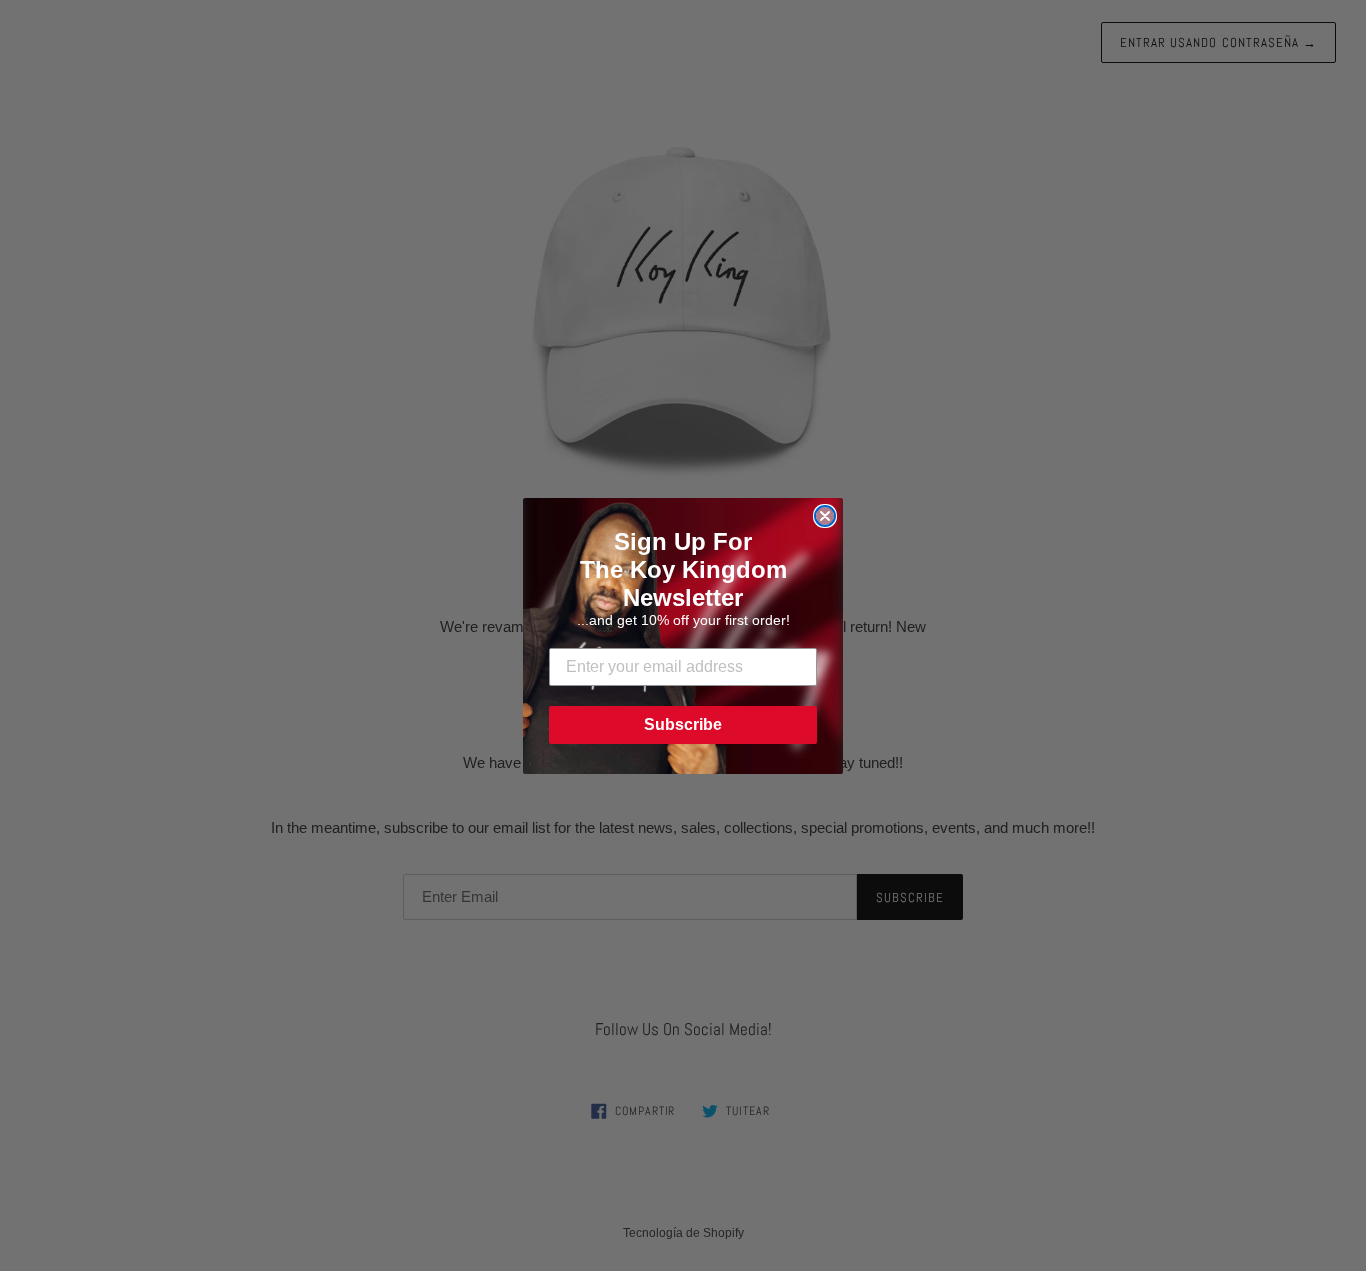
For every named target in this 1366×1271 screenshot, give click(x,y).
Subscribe (683, 724)
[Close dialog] (825, 516)
